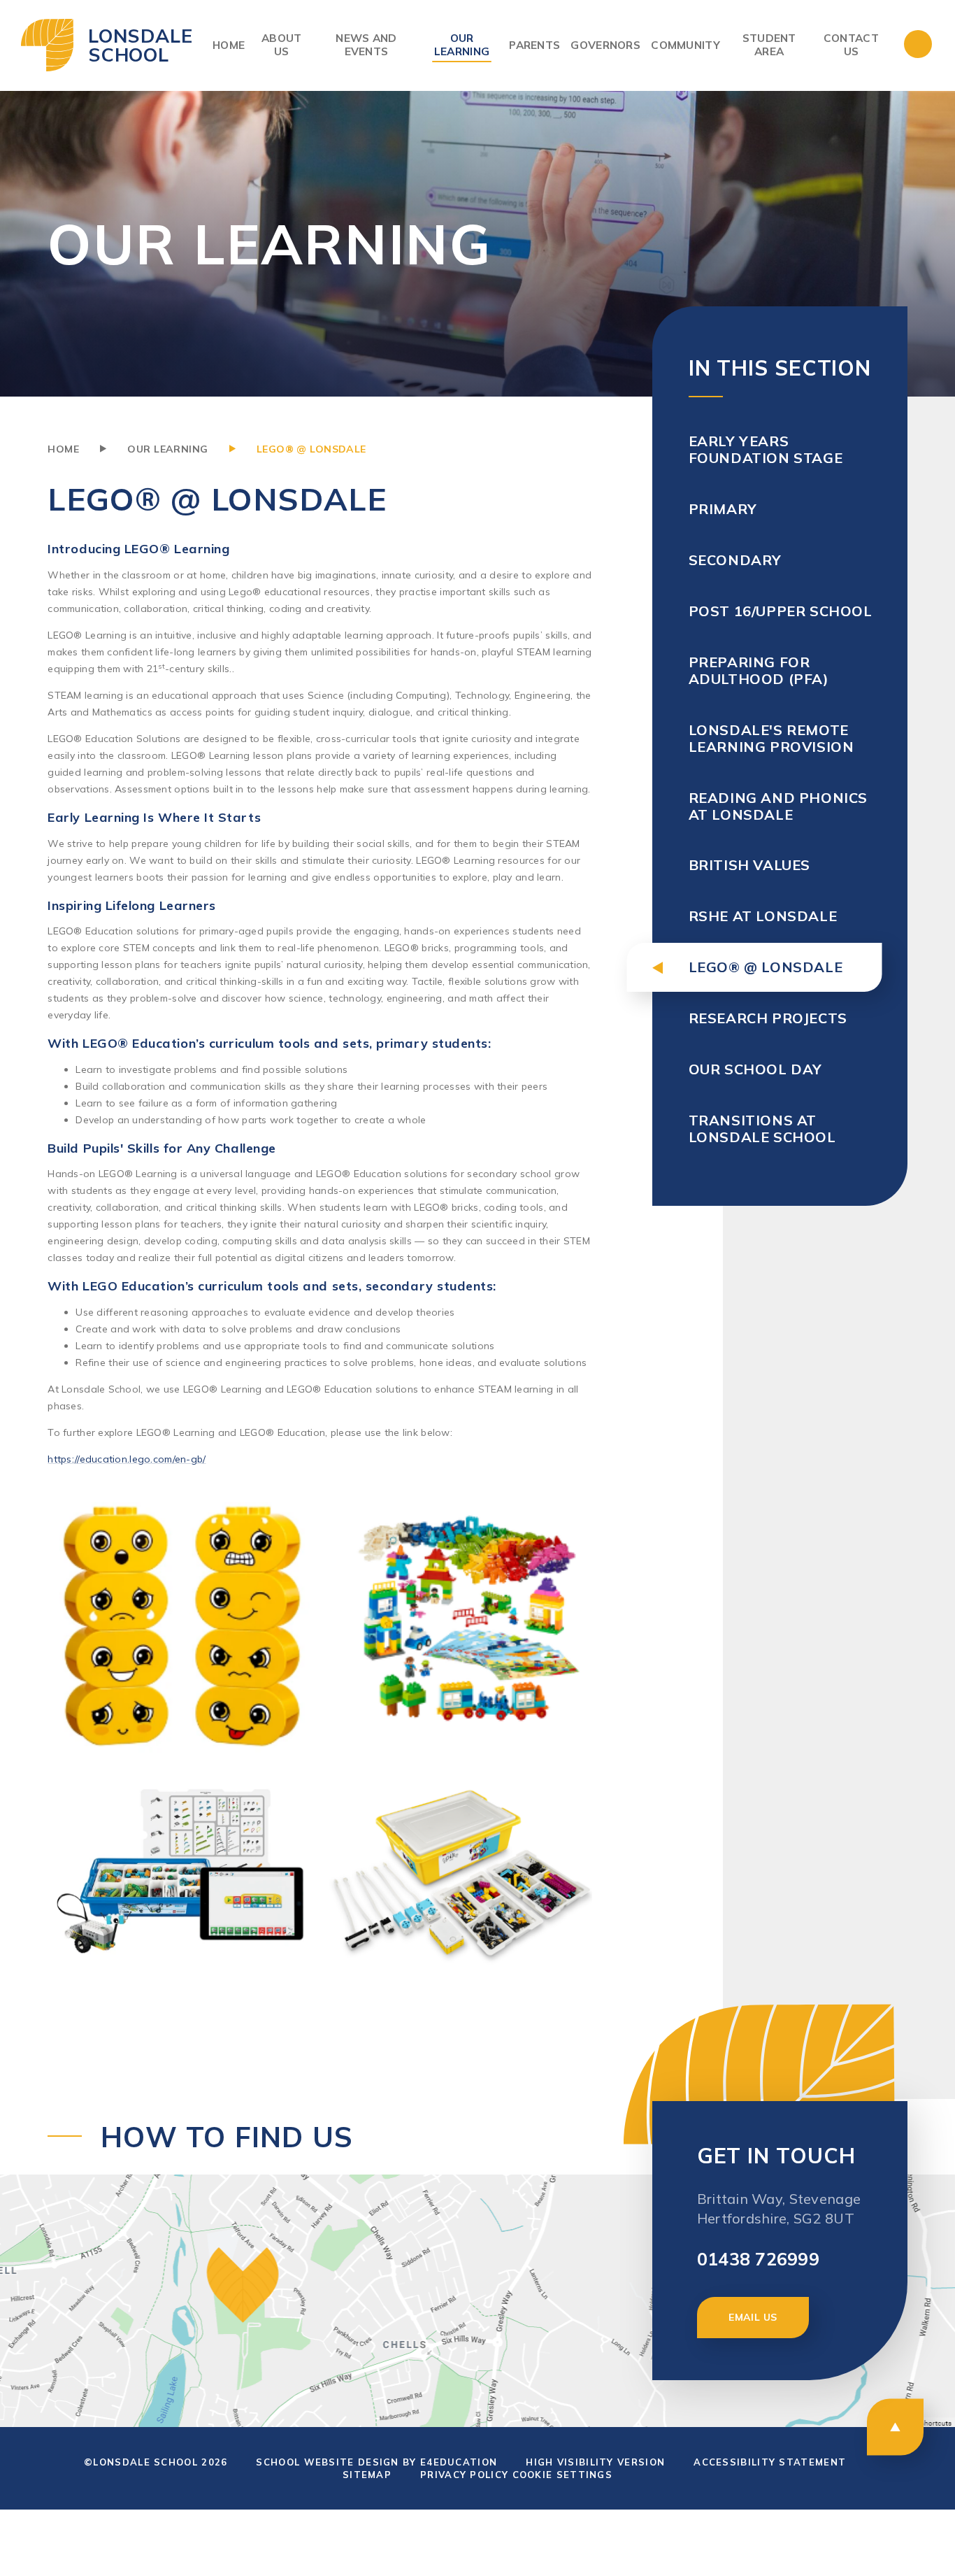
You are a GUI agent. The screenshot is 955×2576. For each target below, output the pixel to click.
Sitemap (367, 2475)
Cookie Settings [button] (563, 2475)
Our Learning (167, 449)
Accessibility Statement (770, 2462)
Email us (753, 2317)
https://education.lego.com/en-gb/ (127, 1459)
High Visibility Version (595, 2462)
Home (63, 449)
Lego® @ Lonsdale (311, 449)
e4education (459, 2462)
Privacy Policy (464, 2475)
